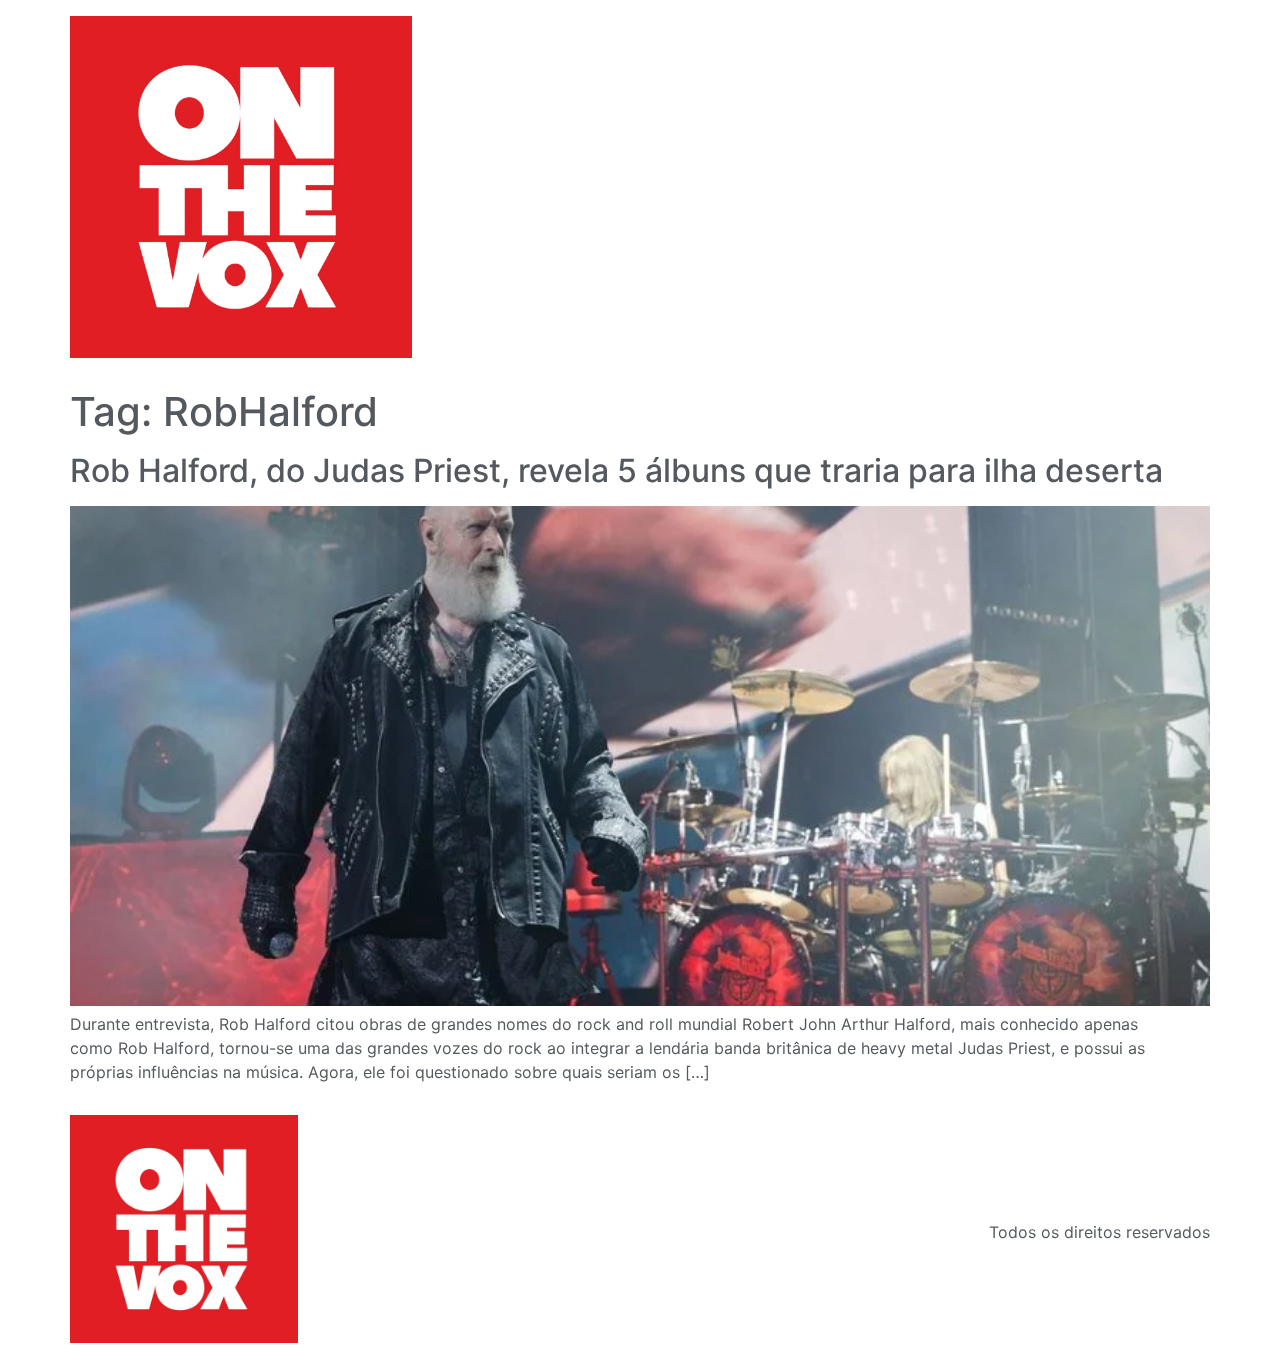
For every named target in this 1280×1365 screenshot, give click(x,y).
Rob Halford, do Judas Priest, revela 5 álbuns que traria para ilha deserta (616, 470)
